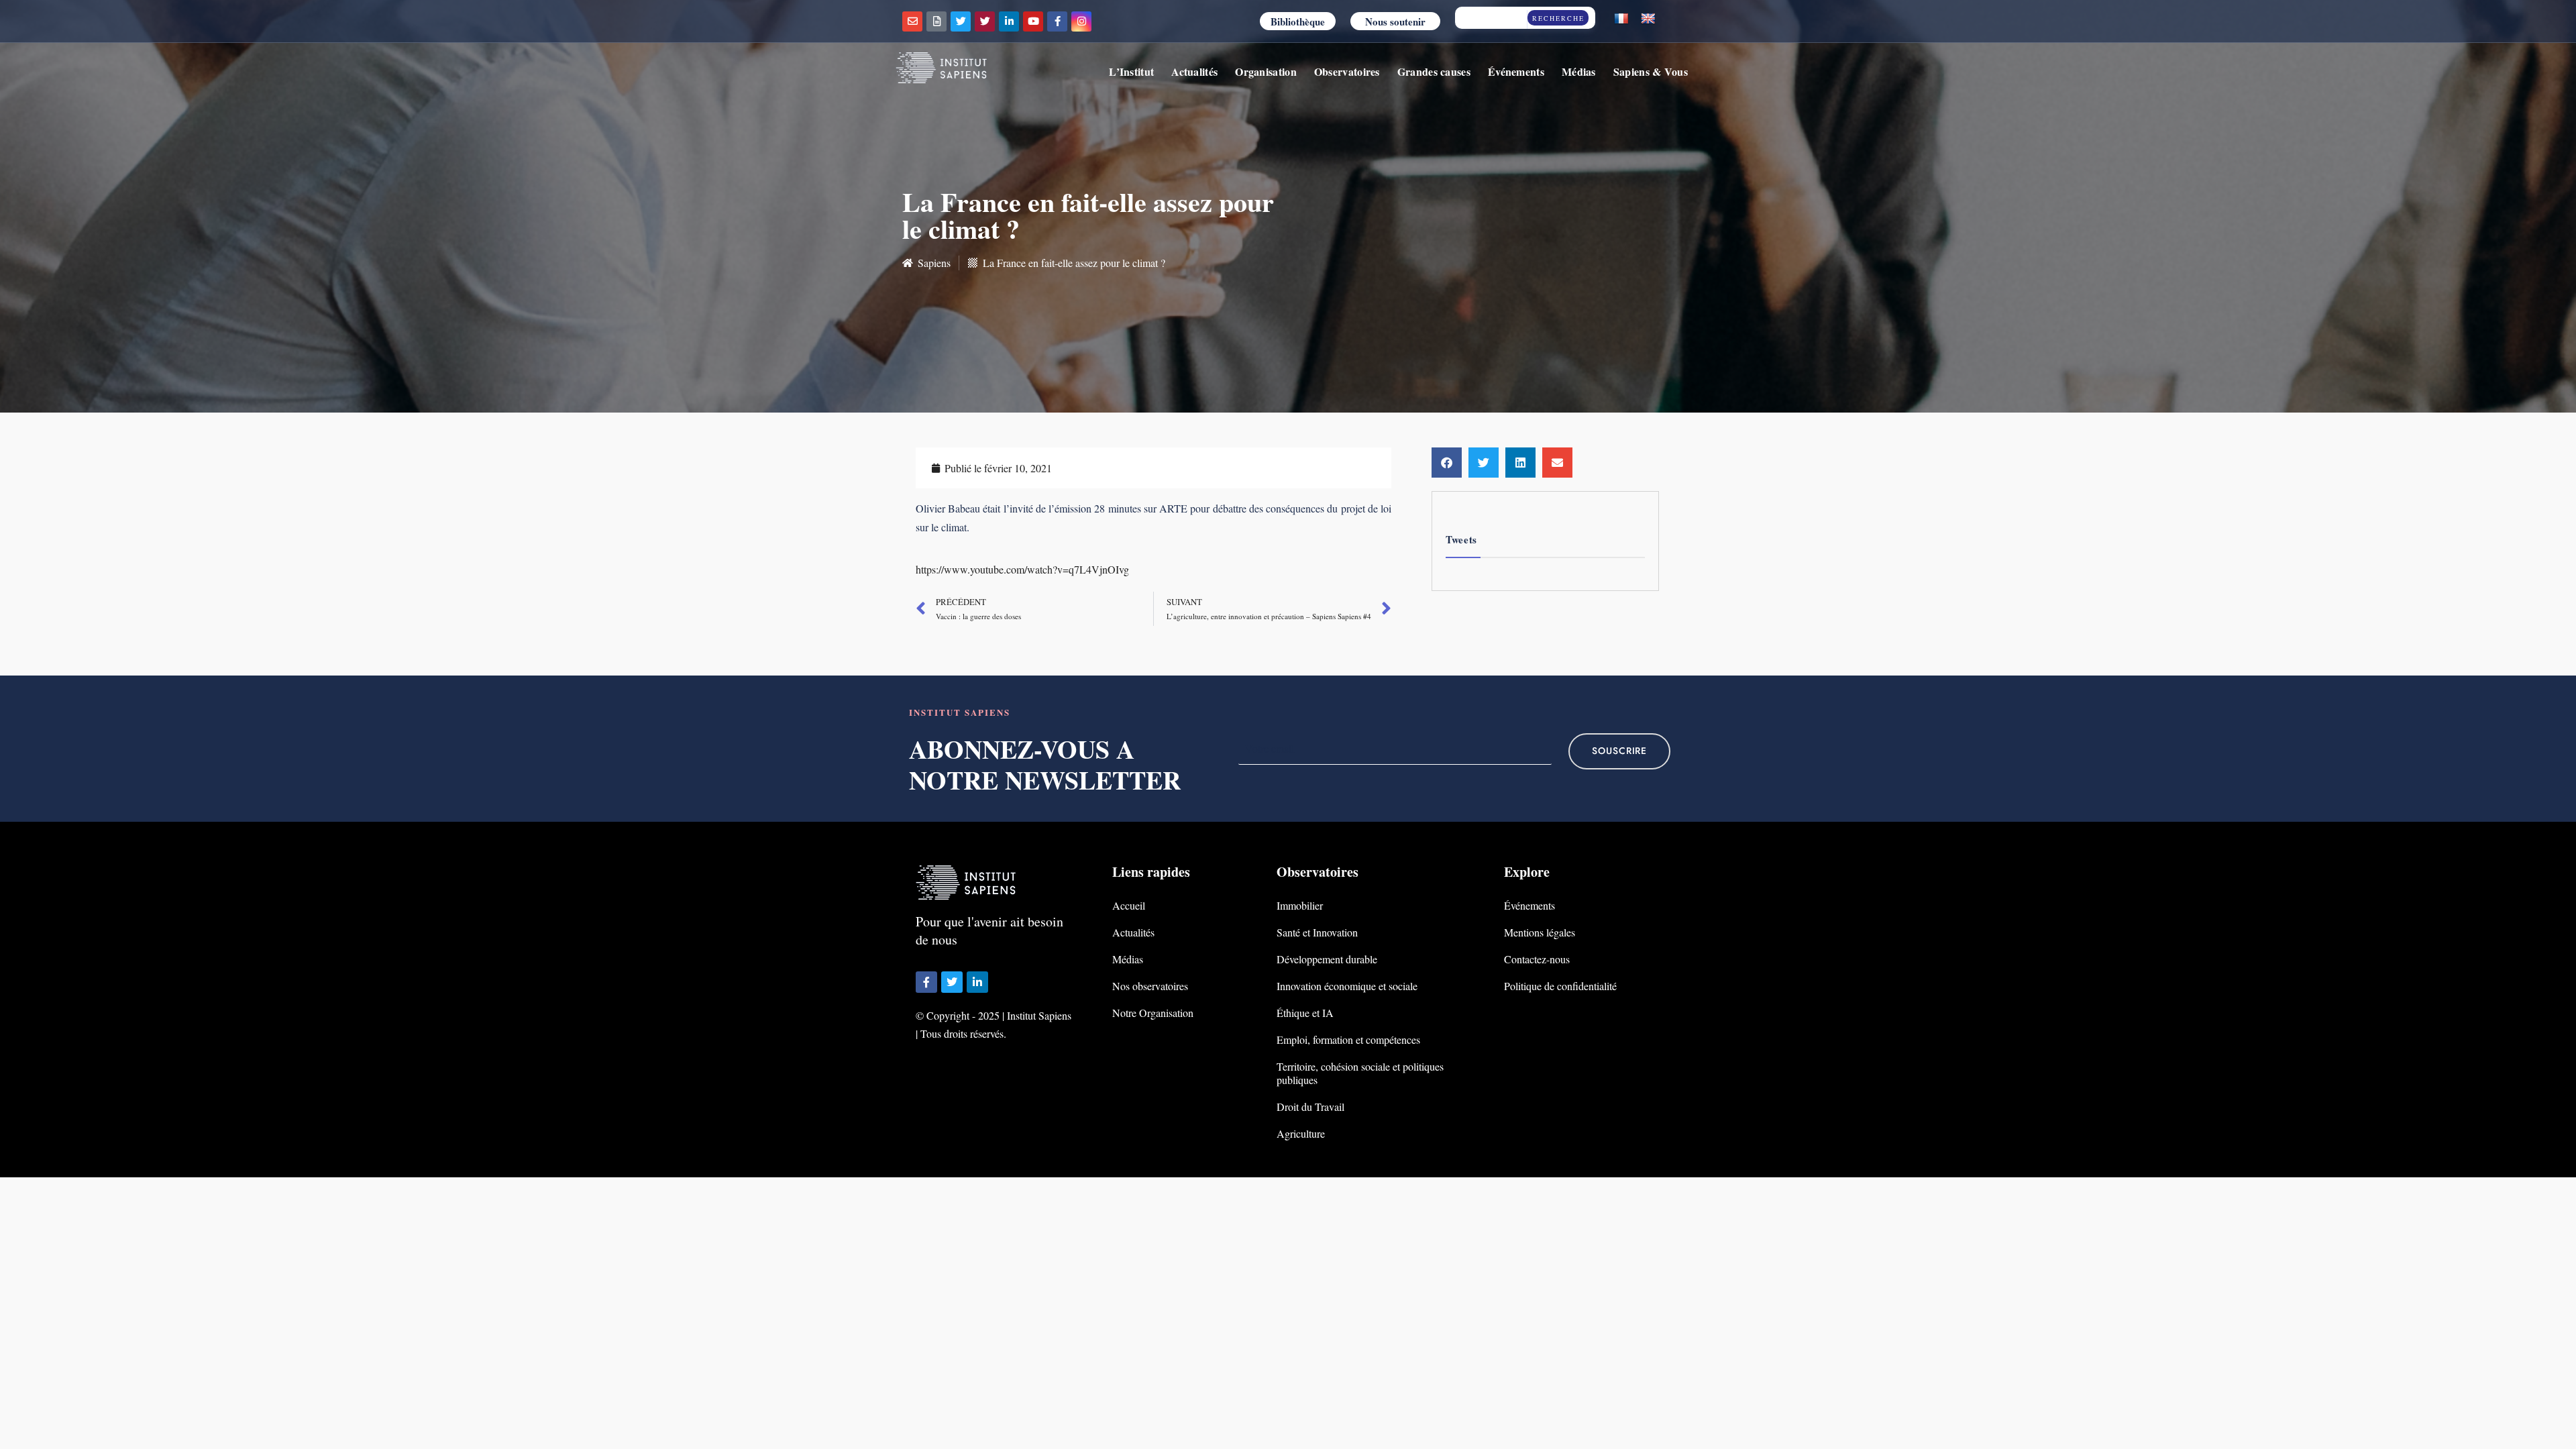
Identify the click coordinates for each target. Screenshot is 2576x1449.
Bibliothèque (1298, 21)
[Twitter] (961, 21)
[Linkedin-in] (1009, 21)
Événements (1516, 71)
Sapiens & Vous (1651, 71)
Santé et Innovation (1317, 932)
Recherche (1558, 18)
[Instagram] (1081, 21)
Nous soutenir (1395, 21)
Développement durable (1327, 959)
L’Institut (1131, 71)
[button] (1447, 463)
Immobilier (1300, 905)
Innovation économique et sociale (1347, 986)
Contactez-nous (1537, 959)
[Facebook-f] (1057, 21)
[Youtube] (1033, 21)
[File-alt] (936, 21)
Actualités (1194, 71)
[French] (1621, 19)
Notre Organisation (1153, 1013)
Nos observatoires (1150, 986)
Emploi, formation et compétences (1348, 1039)
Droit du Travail (1310, 1107)
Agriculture (1301, 1133)
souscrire (1619, 751)
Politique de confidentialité (1560, 986)
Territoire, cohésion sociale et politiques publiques (1360, 1073)
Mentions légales (1540, 932)
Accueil (1129, 905)
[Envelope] (912, 21)
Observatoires (1347, 71)
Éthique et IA (1305, 1013)
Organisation (1266, 71)
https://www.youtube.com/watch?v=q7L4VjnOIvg (1022, 569)
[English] (1648, 19)
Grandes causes (1434, 71)
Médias (1579, 71)
